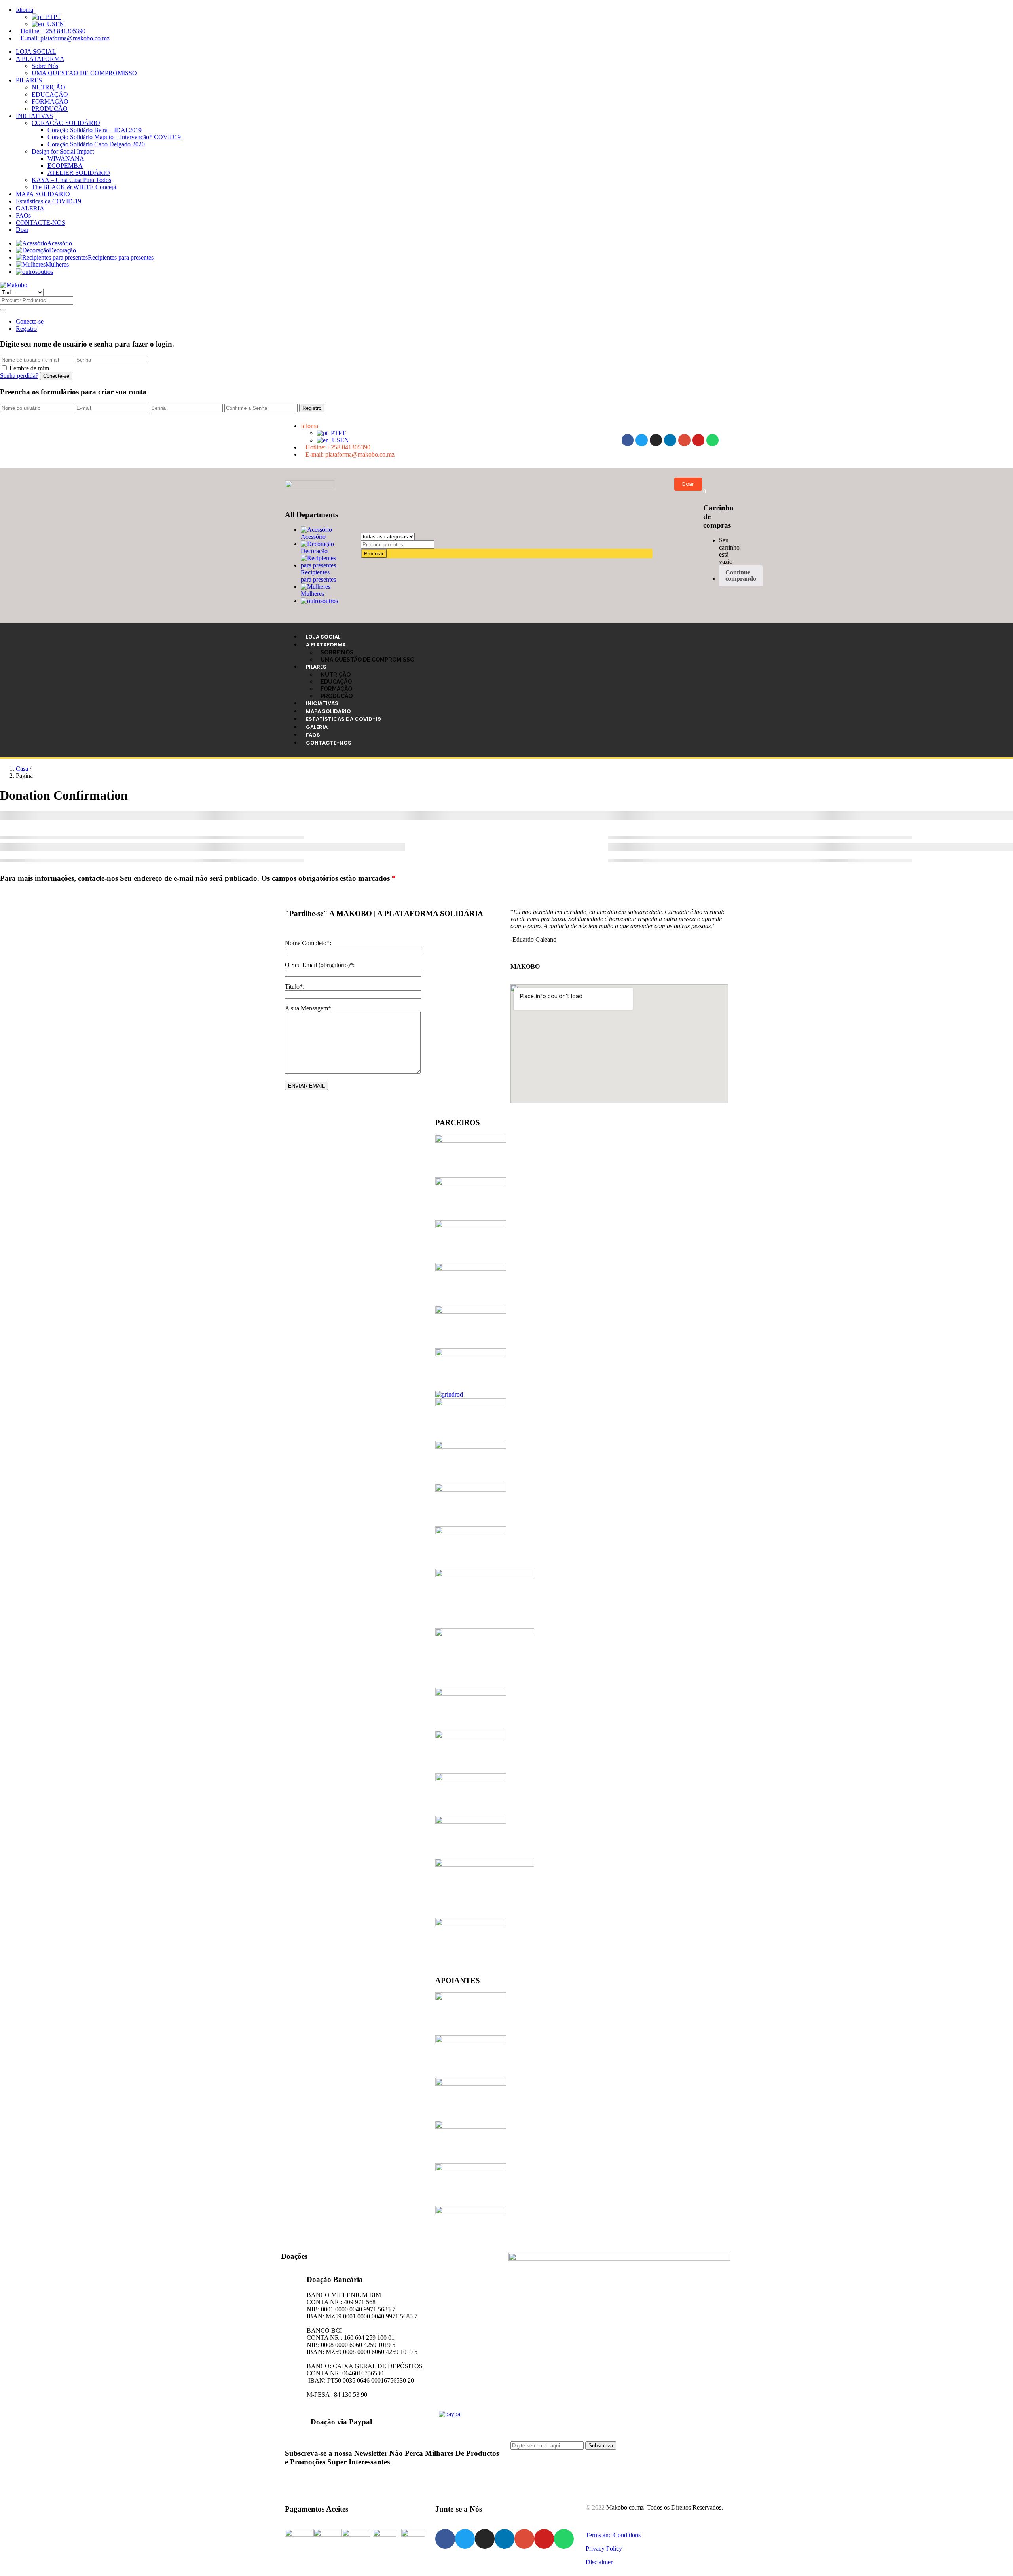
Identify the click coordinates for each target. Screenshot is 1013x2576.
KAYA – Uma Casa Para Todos (71, 180)
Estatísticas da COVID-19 (48, 201)
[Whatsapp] (712, 440)
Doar (22, 230)
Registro (26, 329)
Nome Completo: (308, 943)
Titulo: (295, 987)
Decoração (63, 250)
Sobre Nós (45, 66)
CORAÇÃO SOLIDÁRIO (66, 123)
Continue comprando (741, 575)
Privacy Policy (604, 2549)
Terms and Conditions (613, 2535)
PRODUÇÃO (50, 109)
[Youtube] (699, 440)
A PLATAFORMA (40, 59)
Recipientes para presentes (121, 257)
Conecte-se (30, 321)
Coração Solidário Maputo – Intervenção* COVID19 (114, 137)
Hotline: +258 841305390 (53, 31)
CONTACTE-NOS (41, 223)
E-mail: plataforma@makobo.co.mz (65, 38)
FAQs (23, 215)
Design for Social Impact (63, 151)
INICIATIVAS (34, 116)
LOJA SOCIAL (36, 52)
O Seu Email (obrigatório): (320, 965)
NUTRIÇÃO (48, 87)
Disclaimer (599, 2562)
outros (45, 272)
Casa (22, 769)
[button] (705, 491)
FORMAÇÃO (50, 101)
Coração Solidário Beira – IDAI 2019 (95, 130)
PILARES (29, 80)
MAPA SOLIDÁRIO (43, 194)
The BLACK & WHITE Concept (74, 187)
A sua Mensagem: (309, 1008)
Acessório (60, 243)
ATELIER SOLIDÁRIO (79, 173)
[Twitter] (642, 440)
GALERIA (30, 208)
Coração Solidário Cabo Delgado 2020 (96, 144)
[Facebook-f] (628, 440)
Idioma (25, 10)
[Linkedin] (670, 440)
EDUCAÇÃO (50, 94)
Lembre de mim (29, 368)
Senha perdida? (19, 376)
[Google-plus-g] (684, 440)
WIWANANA (66, 158)
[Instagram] (656, 440)
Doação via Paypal (341, 2422)
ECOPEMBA (65, 166)
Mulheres (57, 264)
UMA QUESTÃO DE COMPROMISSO (84, 73)
